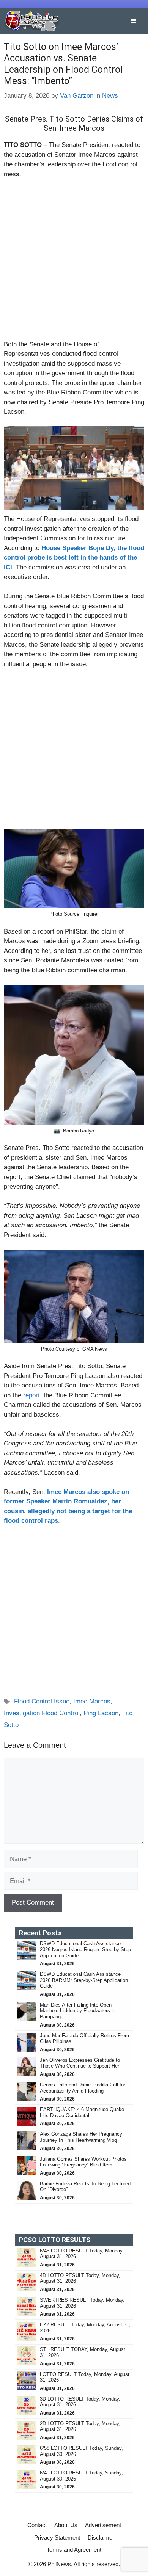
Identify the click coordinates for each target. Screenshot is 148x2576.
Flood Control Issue (42, 1701)
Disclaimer (101, 2538)
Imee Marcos (92, 1701)
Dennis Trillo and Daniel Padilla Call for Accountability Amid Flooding (83, 2088)
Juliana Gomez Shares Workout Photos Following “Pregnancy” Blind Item (83, 2162)
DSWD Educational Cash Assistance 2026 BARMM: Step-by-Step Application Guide (84, 1980)
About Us (66, 2525)
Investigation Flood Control (42, 1713)
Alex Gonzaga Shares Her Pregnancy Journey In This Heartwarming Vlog (81, 2137)
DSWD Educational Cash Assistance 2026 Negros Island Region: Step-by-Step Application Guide (85, 1949)
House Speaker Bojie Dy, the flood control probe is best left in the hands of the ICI (74, 558)
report (31, 1395)
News (110, 96)
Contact (37, 2525)
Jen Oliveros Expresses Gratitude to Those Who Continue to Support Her (80, 2063)
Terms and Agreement (74, 2550)
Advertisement (103, 2525)
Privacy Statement (57, 2538)
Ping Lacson (101, 1713)
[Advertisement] (74, 263)
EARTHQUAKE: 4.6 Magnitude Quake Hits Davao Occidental (82, 2112)
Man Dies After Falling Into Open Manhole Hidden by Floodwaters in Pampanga (78, 2011)
